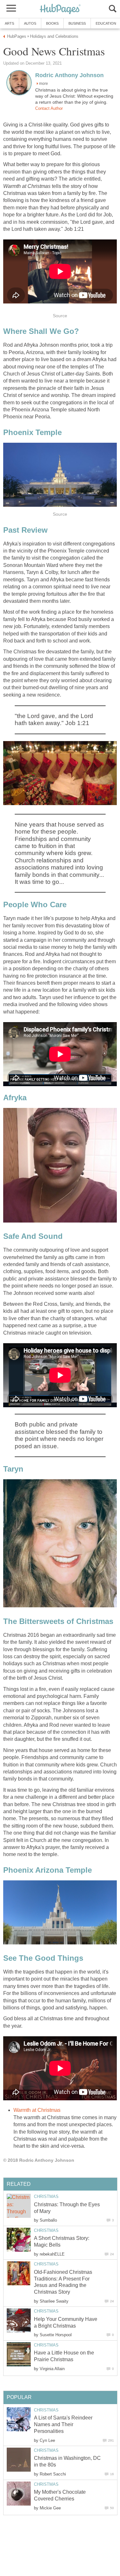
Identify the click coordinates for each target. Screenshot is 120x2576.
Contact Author (49, 108)
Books (52, 23)
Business (77, 23)
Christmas (46, 2196)
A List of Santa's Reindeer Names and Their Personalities (63, 2424)
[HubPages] (60, 9)
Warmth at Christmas (37, 2110)
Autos (30, 23)
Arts (9, 23)
